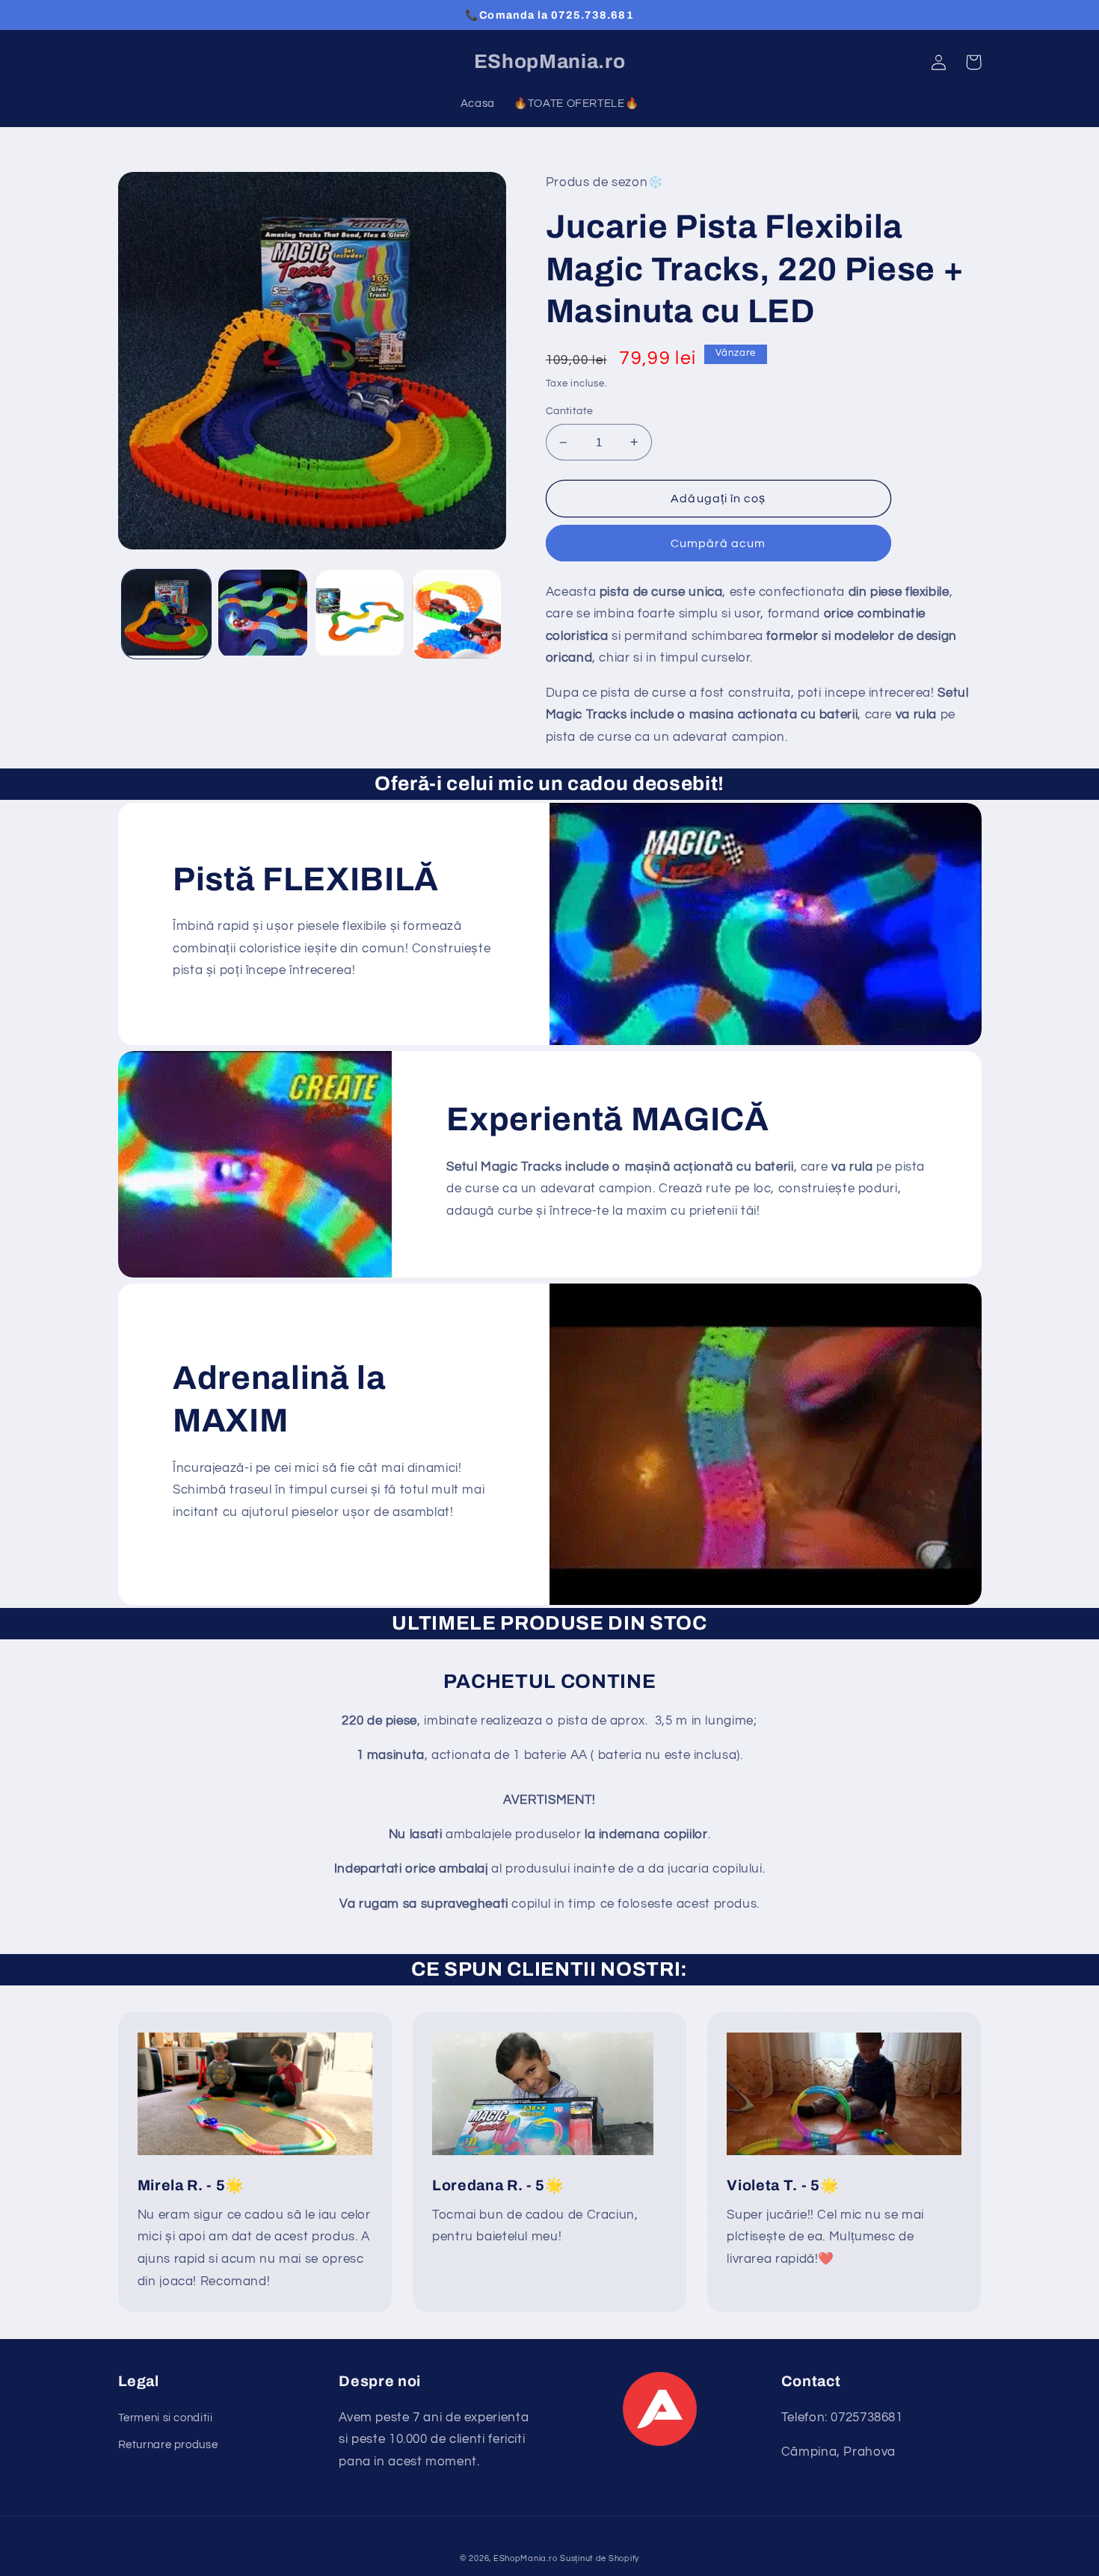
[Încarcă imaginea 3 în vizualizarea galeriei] (360, 614)
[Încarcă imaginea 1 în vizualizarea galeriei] (166, 614)
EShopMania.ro (526, 2558)
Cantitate (570, 411)
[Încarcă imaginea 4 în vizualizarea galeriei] (456, 614)
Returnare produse (168, 2445)
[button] (973, 62)
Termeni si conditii (166, 2418)
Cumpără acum (718, 543)
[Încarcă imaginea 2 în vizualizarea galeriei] (263, 614)
